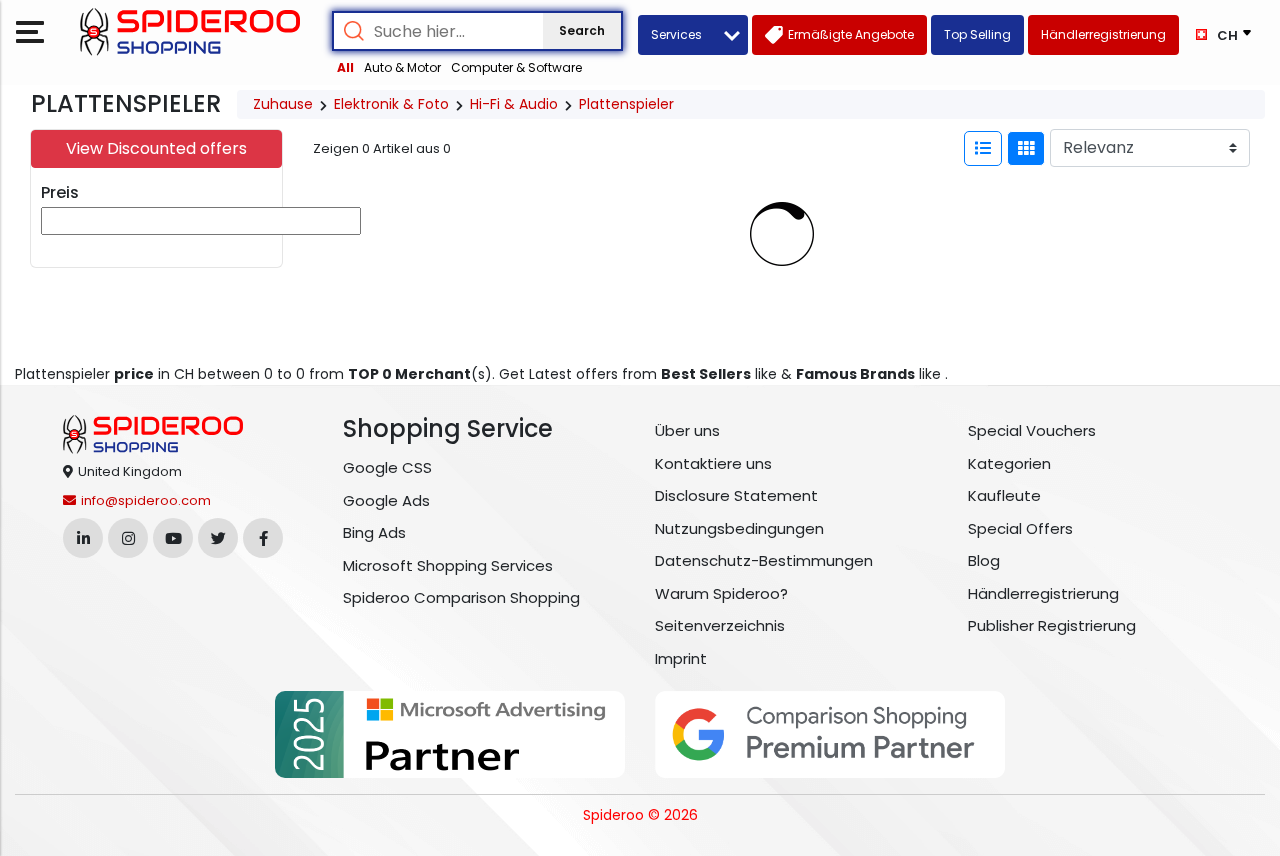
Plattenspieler (626, 104)
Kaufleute (1004, 495)
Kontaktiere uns (713, 463)
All (345, 67)
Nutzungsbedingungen (739, 528)
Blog (984, 560)
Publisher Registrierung (1052, 625)
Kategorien (1009, 463)
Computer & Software (516, 67)
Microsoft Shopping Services (448, 565)
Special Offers (1020, 528)
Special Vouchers (1032, 430)
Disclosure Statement (736, 495)
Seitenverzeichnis (720, 625)
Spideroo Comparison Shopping (461, 597)
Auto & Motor (402, 67)
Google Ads (386, 500)
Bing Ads (374, 532)
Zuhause (283, 104)
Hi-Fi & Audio (514, 104)
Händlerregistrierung (1043, 593)
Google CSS (387, 467)
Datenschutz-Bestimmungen (764, 560)
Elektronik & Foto (391, 104)
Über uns (687, 430)
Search (582, 30)
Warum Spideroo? (721, 593)
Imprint (681, 658)
